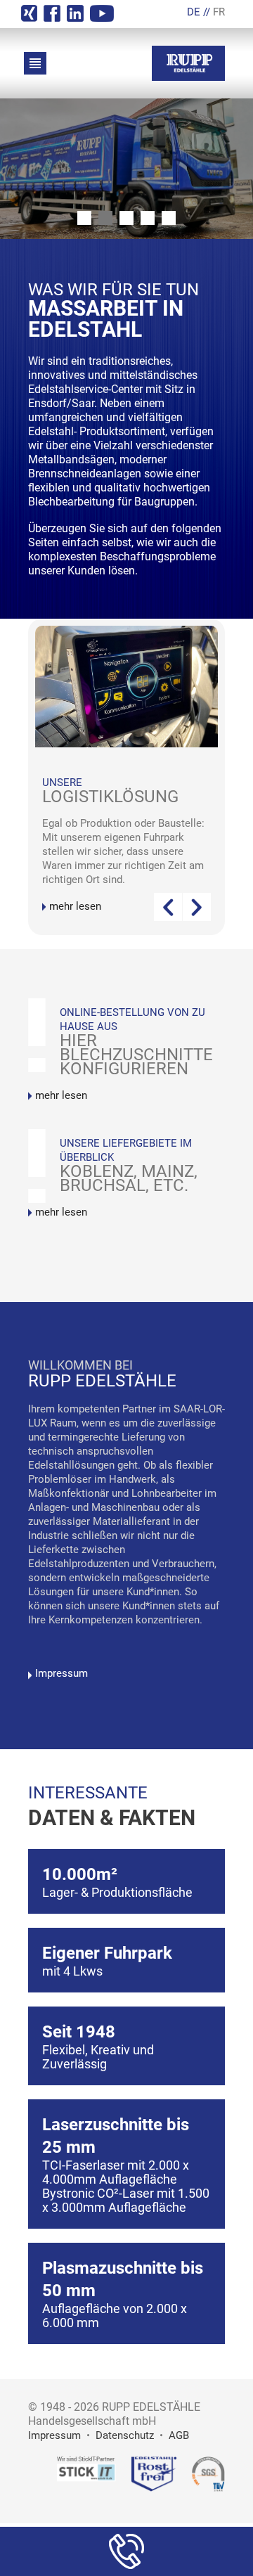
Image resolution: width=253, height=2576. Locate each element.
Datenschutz (125, 2435)
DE (194, 12)
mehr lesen (75, 906)
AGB (179, 2435)
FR (219, 12)
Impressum (61, 1673)
